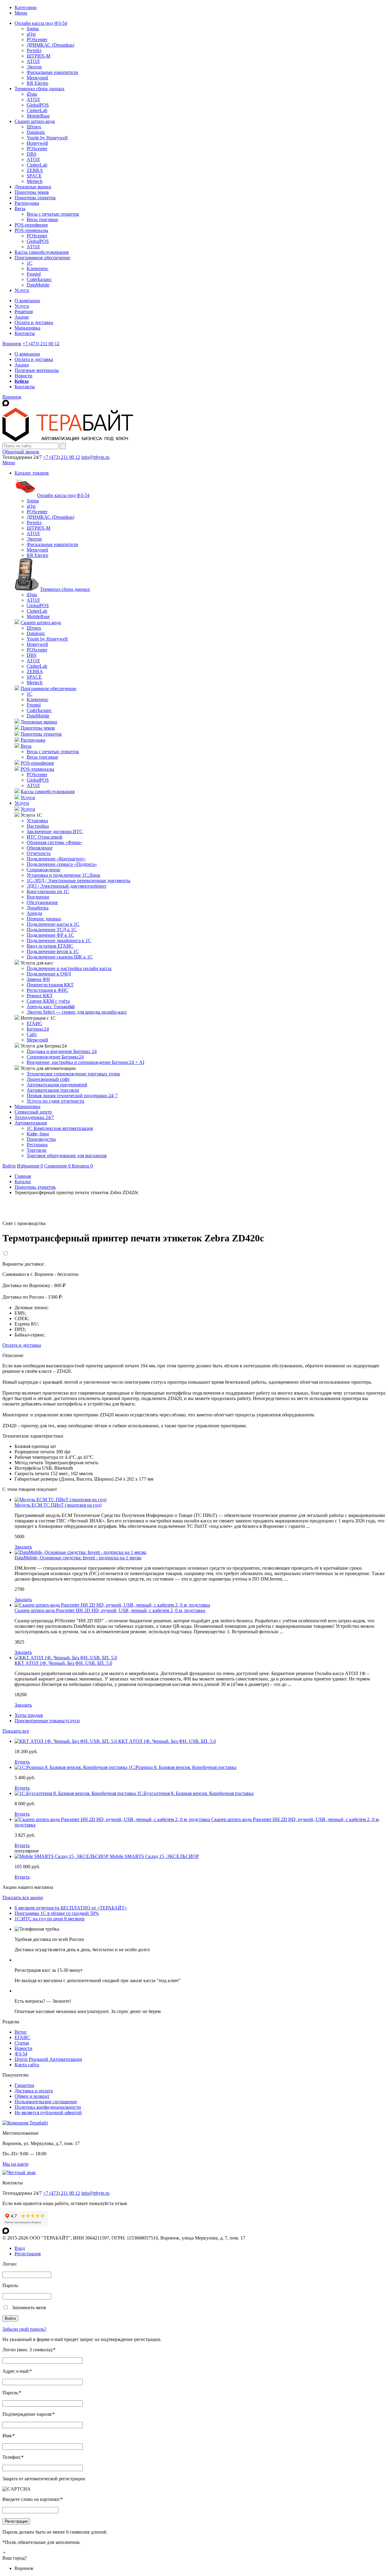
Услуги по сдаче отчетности (55, 1101)
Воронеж (12, 344)
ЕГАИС (35, 1023)
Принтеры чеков (32, 192)
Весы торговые (42, 219)
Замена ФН (38, 979)
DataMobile (38, 285)
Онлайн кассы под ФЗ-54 (41, 23)
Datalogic (36, 132)
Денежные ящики (33, 187)
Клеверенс (38, 268)
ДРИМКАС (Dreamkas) (50, 45)
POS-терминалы (31, 230)
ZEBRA (35, 170)
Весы (20, 209)
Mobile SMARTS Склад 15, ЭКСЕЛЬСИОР (154, 1856)
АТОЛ (33, 61)
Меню (21, 13)
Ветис (21, 2032)
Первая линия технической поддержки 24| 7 (72, 1096)
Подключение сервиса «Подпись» (62, 864)
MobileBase (38, 116)
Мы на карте (15, 2164)
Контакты (25, 333)
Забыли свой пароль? (24, 2329)
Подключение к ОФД (49, 974)
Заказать (23, 1547)
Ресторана (37, 1145)
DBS (32, 154)
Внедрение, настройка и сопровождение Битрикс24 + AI (85, 1062)
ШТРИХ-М (38, 56)
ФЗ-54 (21, 2054)
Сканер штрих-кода (35, 121)
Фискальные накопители (52, 72)
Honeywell (37, 143)
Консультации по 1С (48, 891)
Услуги (22, 290)
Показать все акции (23, 1897)
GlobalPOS (38, 105)
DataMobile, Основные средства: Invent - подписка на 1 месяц (78, 1558)
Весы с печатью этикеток (53, 214)
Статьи (22, 2043)
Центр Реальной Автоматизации (48, 2059)
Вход (20, 2248)
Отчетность (39, 853)
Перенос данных (44, 919)
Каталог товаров (32, 473)
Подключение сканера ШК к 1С (60, 957)
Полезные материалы (37, 370)
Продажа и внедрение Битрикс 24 (62, 1051)
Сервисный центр (33, 1112)
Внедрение (38, 897)
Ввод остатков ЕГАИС (50, 946)
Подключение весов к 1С (53, 951)
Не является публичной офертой (48, 2112)
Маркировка (27, 328)
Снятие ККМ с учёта (48, 1001)
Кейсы (22, 381)
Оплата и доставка (34, 322)
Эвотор (34, 67)
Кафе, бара (38, 1134)
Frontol (34, 274)
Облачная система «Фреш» (54, 842)
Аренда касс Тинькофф (51, 1007)
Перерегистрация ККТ (50, 985)
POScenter (37, 40)
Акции (22, 317)
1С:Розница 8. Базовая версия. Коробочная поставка (182, 1767)
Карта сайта (27, 2065)
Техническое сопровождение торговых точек (73, 1074)
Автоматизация (31, 1123)
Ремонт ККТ (40, 996)
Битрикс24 (38, 1029)
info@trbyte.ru (95, 457)
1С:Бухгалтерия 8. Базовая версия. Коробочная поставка (195, 1793)
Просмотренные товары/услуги (47, 1721)
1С (30, 263)
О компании (27, 301)
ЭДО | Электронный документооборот (67, 886)
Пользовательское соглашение (46, 2102)
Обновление (40, 848)
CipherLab (37, 110)
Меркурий (37, 78)
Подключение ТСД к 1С (52, 930)
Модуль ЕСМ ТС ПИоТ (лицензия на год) (58, 1505)
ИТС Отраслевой (45, 837)
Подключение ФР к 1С (50, 935)
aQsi (31, 34)
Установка (37, 821)
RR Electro (37, 83)
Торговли (37, 1150)
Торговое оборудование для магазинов (67, 1156)
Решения (24, 311)
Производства (41, 1139)
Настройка (38, 826)
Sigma (33, 29)
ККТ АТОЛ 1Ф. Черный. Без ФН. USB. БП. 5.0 (63, 1663)
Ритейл (34, 50)
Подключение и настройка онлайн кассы (69, 968)
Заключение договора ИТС (55, 831)
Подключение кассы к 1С (53, 924)
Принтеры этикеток (35, 198)
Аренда (34, 913)
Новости (23, 376)
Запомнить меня (29, 2308)
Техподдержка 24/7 (34, 1117)
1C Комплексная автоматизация (60, 1128)
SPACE (34, 176)
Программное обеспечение (42, 258)
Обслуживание (42, 902)
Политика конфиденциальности (48, 2107)
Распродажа (27, 203)
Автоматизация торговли (53, 1090)
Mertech (35, 181)
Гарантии (24, 2085)
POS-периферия (31, 225)
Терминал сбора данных (40, 89)
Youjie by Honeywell (47, 138)
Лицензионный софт (48, 1079)
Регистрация (28, 2254)
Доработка (38, 908)
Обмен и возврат (32, 2096)
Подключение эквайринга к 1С (59, 940)
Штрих (34, 127)
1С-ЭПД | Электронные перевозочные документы (79, 881)
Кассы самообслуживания (42, 252)
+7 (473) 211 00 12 (41, 344)
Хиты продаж (29, 1715)
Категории (26, 7)
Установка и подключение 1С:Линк (64, 875)
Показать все (16, 1731)
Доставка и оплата (34, 2091)
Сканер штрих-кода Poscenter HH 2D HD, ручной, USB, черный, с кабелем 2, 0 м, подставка (110, 1610)
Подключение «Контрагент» (56, 859)
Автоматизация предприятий (57, 1085)
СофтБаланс (39, 279)
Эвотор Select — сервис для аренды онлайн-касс (77, 1012)
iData (32, 94)
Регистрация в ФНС (48, 990)
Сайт (32, 1034)
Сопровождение (43, 870)
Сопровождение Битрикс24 (55, 1057)
